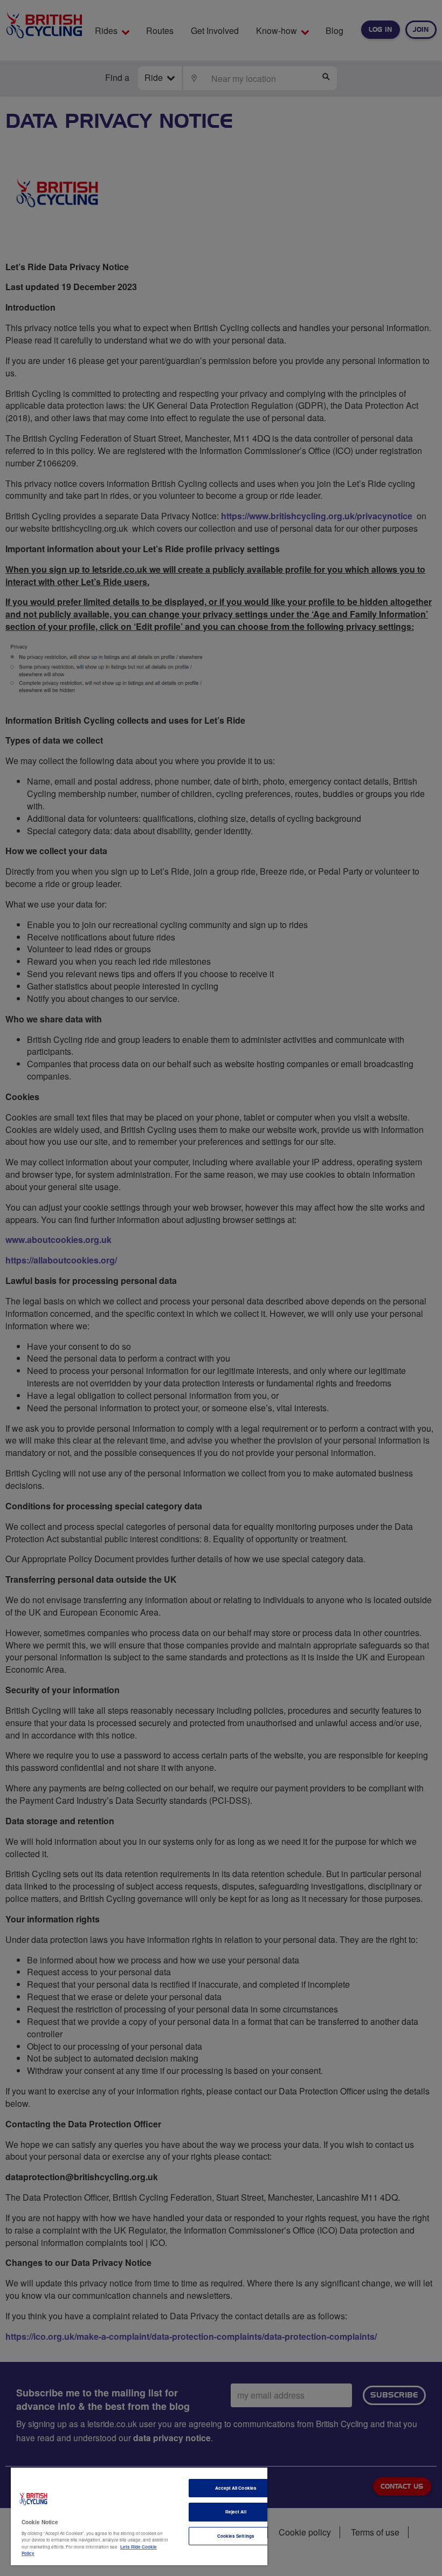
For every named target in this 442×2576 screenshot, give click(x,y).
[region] (139, 2516)
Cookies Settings (236, 2536)
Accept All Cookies (236, 2488)
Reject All (236, 2512)
